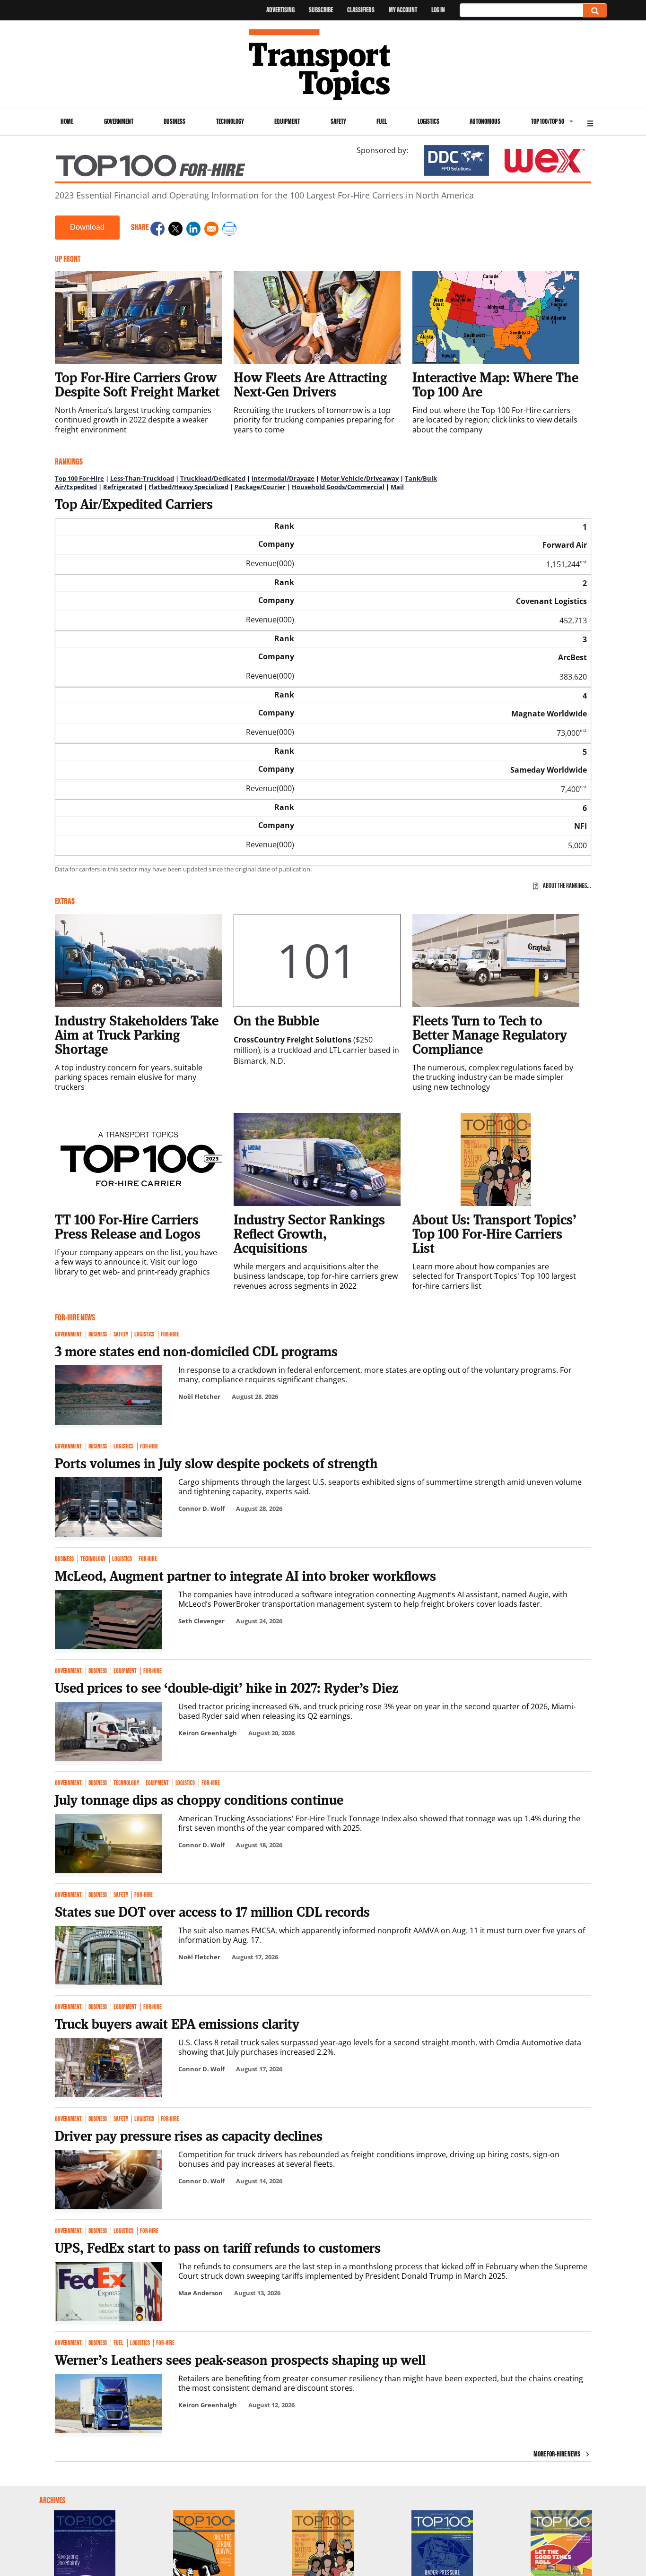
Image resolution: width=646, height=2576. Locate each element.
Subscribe (321, 10)
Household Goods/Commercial (338, 487)
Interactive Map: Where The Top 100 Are (495, 384)
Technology (230, 121)
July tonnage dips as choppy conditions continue (199, 1800)
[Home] (323, 65)
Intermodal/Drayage (283, 478)
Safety (338, 121)
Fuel (382, 121)
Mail (397, 487)
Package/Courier (260, 487)
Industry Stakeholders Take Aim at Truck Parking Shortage (137, 1034)
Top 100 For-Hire (79, 478)
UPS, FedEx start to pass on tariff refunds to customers (218, 2248)
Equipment (287, 121)
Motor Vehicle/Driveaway (360, 478)
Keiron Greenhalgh (208, 1733)
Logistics (428, 121)
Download (87, 227)
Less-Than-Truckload (142, 478)
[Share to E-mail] (211, 230)
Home (67, 121)
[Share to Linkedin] (193, 230)
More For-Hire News (557, 2454)
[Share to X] (175, 230)
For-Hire (170, 1335)
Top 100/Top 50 (548, 121)
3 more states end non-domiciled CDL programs (196, 1351)
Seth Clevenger (201, 1621)
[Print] (229, 230)
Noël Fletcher (199, 1396)
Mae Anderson (201, 2293)
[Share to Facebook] (157, 230)
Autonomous (485, 121)
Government (119, 121)
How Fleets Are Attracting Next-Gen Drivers (310, 384)
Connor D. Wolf (201, 1508)
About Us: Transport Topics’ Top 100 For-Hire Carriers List (494, 1233)
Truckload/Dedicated (213, 478)
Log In (438, 10)
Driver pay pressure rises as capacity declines (189, 2136)
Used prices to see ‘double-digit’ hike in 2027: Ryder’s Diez (227, 1688)
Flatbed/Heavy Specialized (188, 487)
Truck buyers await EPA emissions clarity (177, 2024)
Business (175, 121)
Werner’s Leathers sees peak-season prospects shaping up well (240, 2360)
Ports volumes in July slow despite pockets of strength (216, 1463)
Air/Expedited (76, 487)
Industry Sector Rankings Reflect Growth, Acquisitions (309, 1233)
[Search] (595, 11)
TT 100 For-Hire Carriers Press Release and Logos (128, 1226)
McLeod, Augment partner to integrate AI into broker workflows (245, 1576)
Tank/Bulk (421, 478)
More (590, 122)
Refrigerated (123, 487)
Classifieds (361, 10)
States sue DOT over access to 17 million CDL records (212, 1912)
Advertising (280, 10)
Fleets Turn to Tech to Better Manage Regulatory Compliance (490, 1034)
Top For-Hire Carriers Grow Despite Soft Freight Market (137, 384)
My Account (403, 10)
